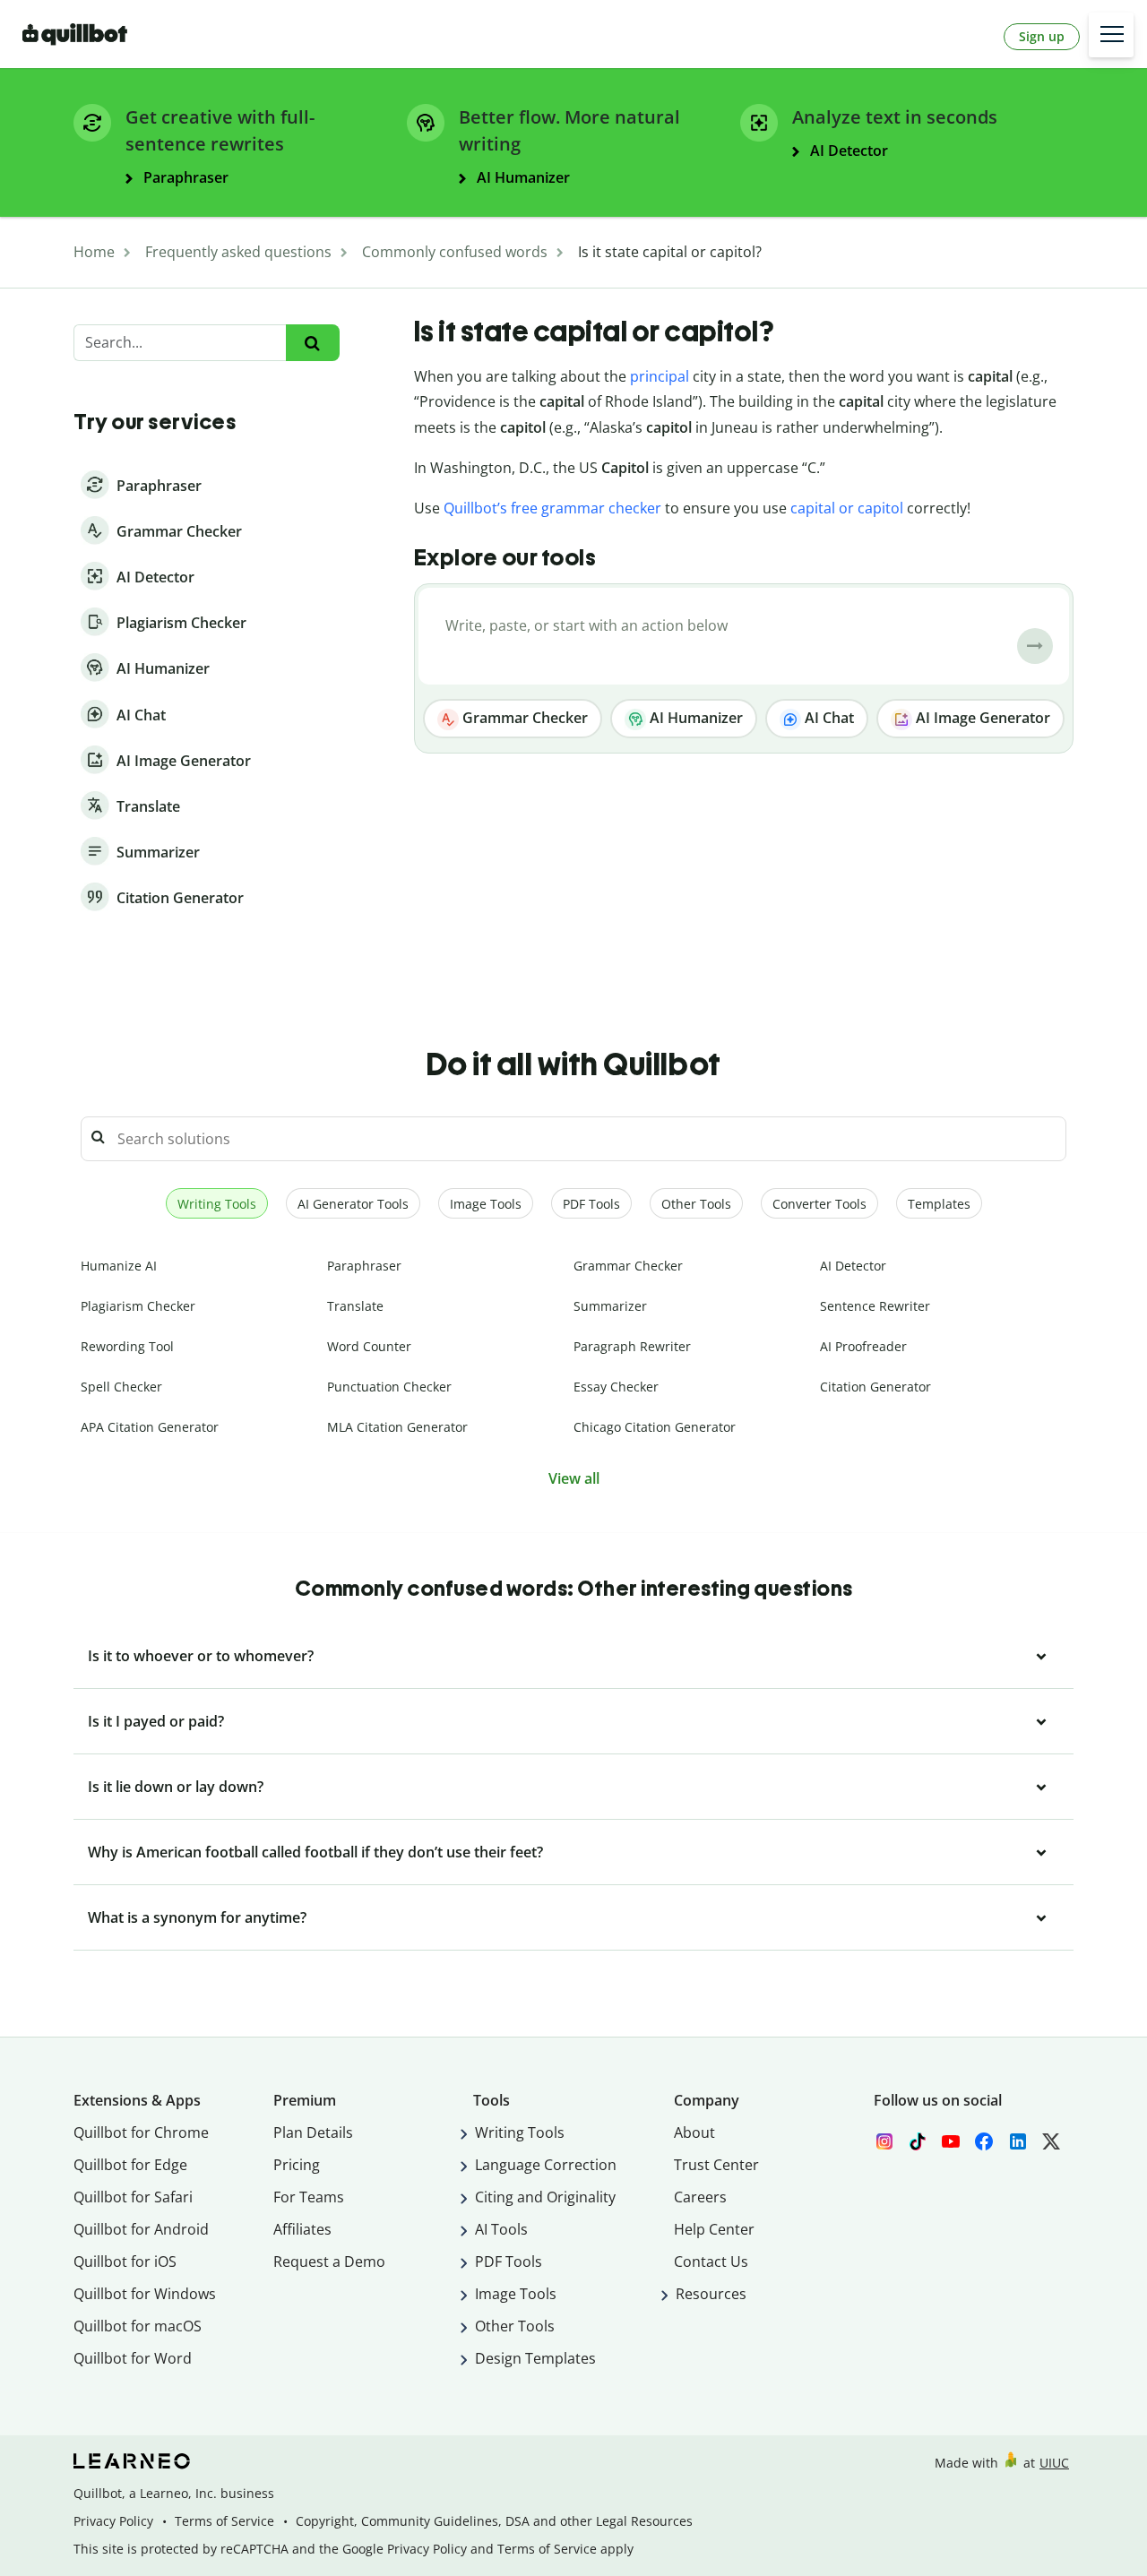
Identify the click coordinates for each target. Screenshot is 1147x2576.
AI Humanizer (694, 718)
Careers (700, 2197)
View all (574, 1478)
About (694, 2132)
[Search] (312, 343)
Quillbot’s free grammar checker (552, 508)
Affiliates (302, 2229)
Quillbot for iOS (125, 2262)
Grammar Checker (523, 718)
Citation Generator (875, 1387)
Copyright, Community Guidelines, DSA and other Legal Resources (494, 2521)
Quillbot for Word (133, 2358)
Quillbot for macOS (138, 2326)
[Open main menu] (1111, 35)
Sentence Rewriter (875, 1306)
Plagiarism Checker (138, 1306)
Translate (355, 1306)
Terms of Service (224, 2521)
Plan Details (313, 2132)
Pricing (297, 2165)
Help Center (714, 2229)
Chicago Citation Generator (655, 1427)
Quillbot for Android (141, 2229)
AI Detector (853, 1266)
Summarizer (610, 1306)
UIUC (1054, 2463)
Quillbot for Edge (130, 2165)
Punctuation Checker (389, 1387)
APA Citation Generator (150, 1427)
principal (660, 376)
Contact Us (711, 2262)
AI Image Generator (981, 718)
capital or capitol (847, 508)
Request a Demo (329, 2262)
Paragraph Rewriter (632, 1346)
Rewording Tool (127, 1346)
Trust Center (716, 2165)
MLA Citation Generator (397, 1427)
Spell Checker (121, 1387)
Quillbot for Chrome (141, 2132)
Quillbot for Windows (145, 2294)
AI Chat (828, 718)
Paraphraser (364, 1266)
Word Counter (369, 1346)
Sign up (1042, 36)
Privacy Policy (113, 2521)
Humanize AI (119, 1266)
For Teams (309, 2197)
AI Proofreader (863, 1346)
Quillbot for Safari (133, 2197)
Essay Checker (616, 1387)
